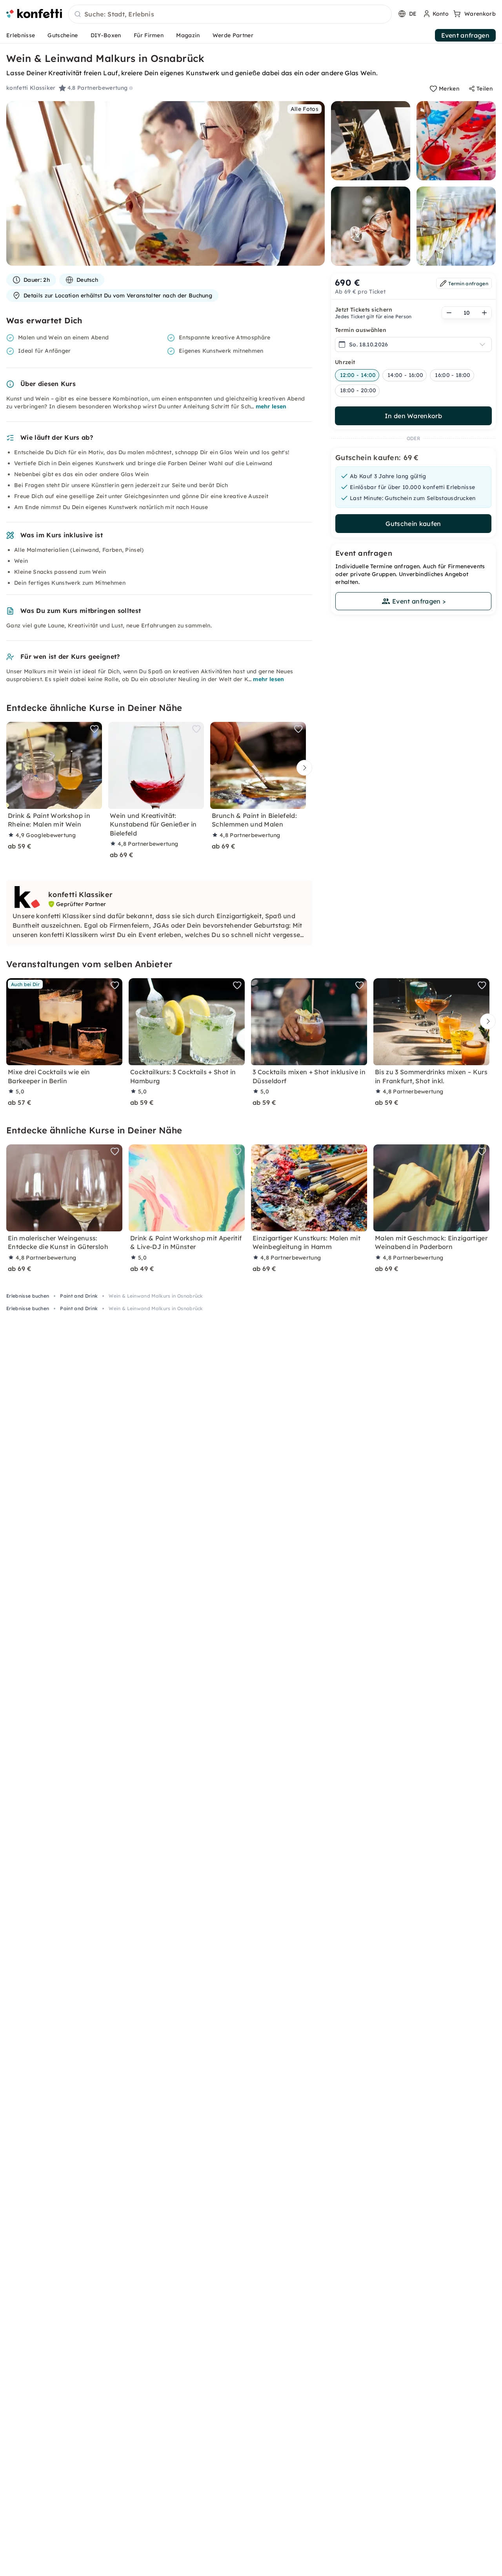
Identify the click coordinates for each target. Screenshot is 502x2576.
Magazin (188, 35)
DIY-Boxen (106, 35)
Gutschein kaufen (413, 524)
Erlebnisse (21, 35)
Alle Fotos (305, 109)
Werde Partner (233, 35)
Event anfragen (465, 35)
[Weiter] (302, 768)
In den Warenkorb (413, 416)
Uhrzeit (345, 362)
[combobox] (230, 15)
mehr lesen (271, 406)
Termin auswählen (361, 330)
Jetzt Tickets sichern (364, 310)
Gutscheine (63, 35)
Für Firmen (149, 35)
